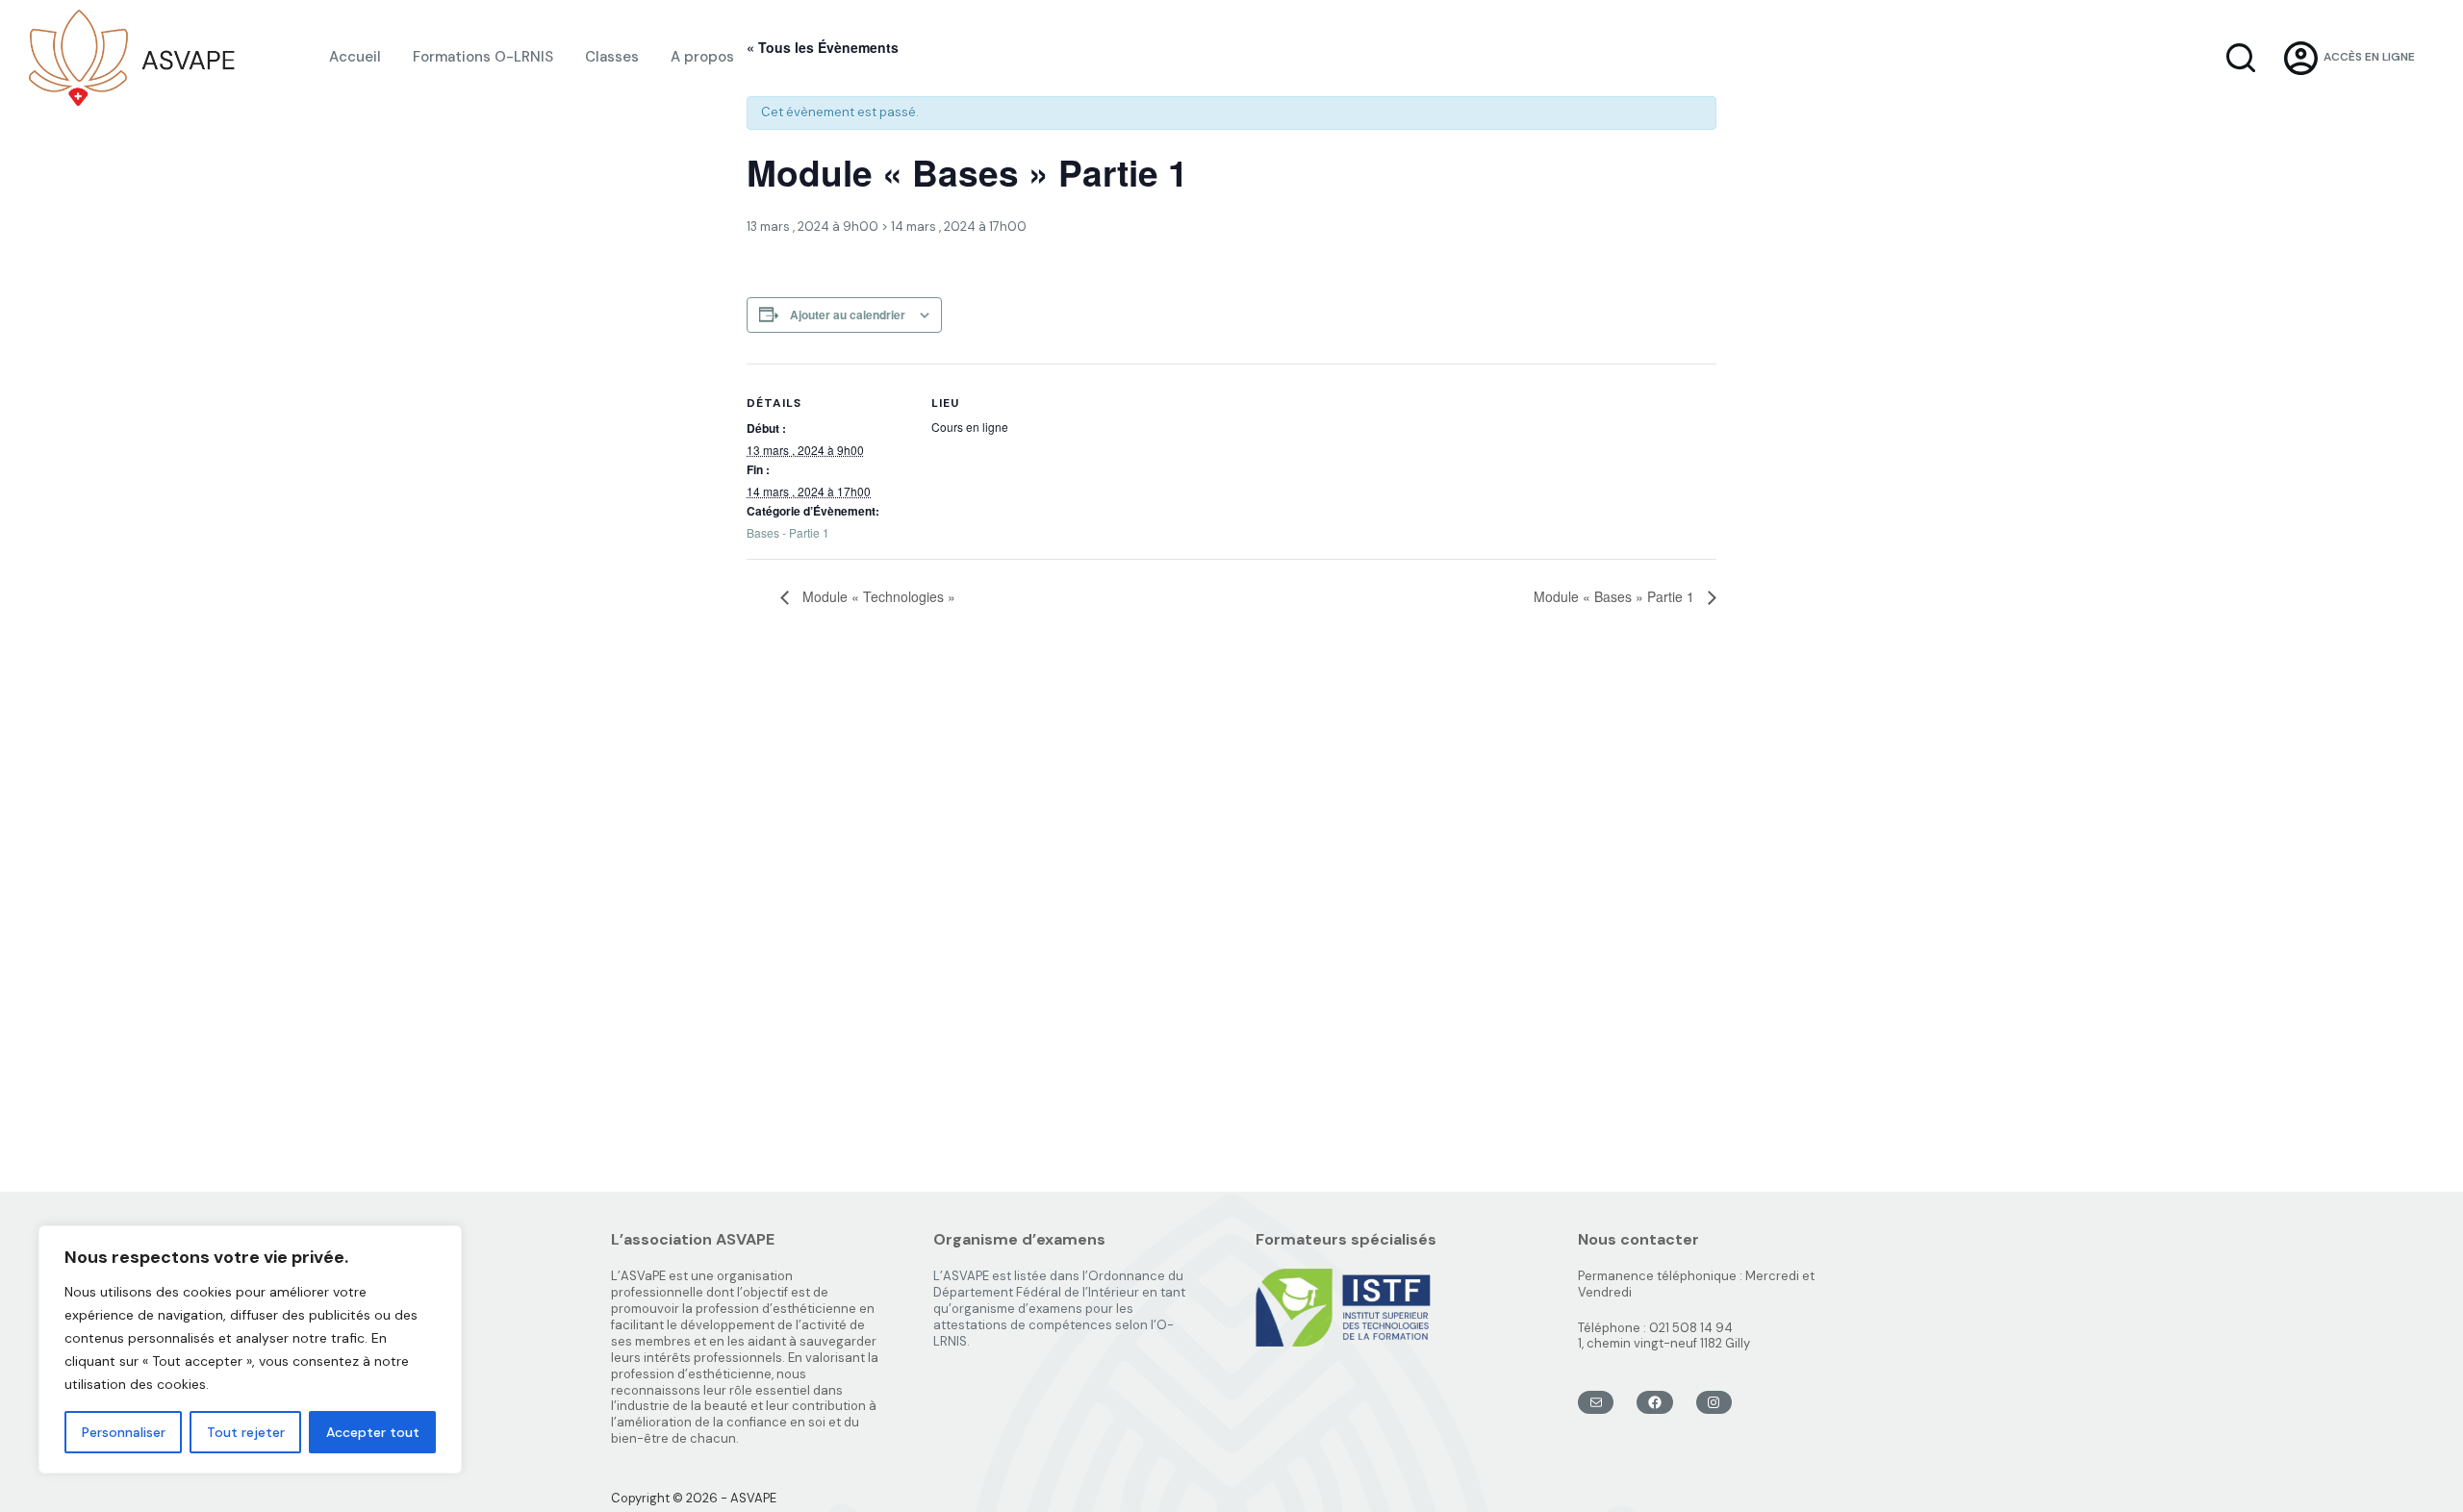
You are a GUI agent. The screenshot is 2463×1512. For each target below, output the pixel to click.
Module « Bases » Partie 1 (1616, 596)
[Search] (2241, 58)
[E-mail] (1596, 1402)
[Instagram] (1714, 1402)
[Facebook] (1654, 1402)
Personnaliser (124, 1432)
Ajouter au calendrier (848, 315)
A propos (702, 57)
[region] (250, 1349)
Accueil (355, 57)
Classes (612, 57)
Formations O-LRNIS (483, 57)
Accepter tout (373, 1432)
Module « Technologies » (877, 596)
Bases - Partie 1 (788, 532)
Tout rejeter (246, 1432)
